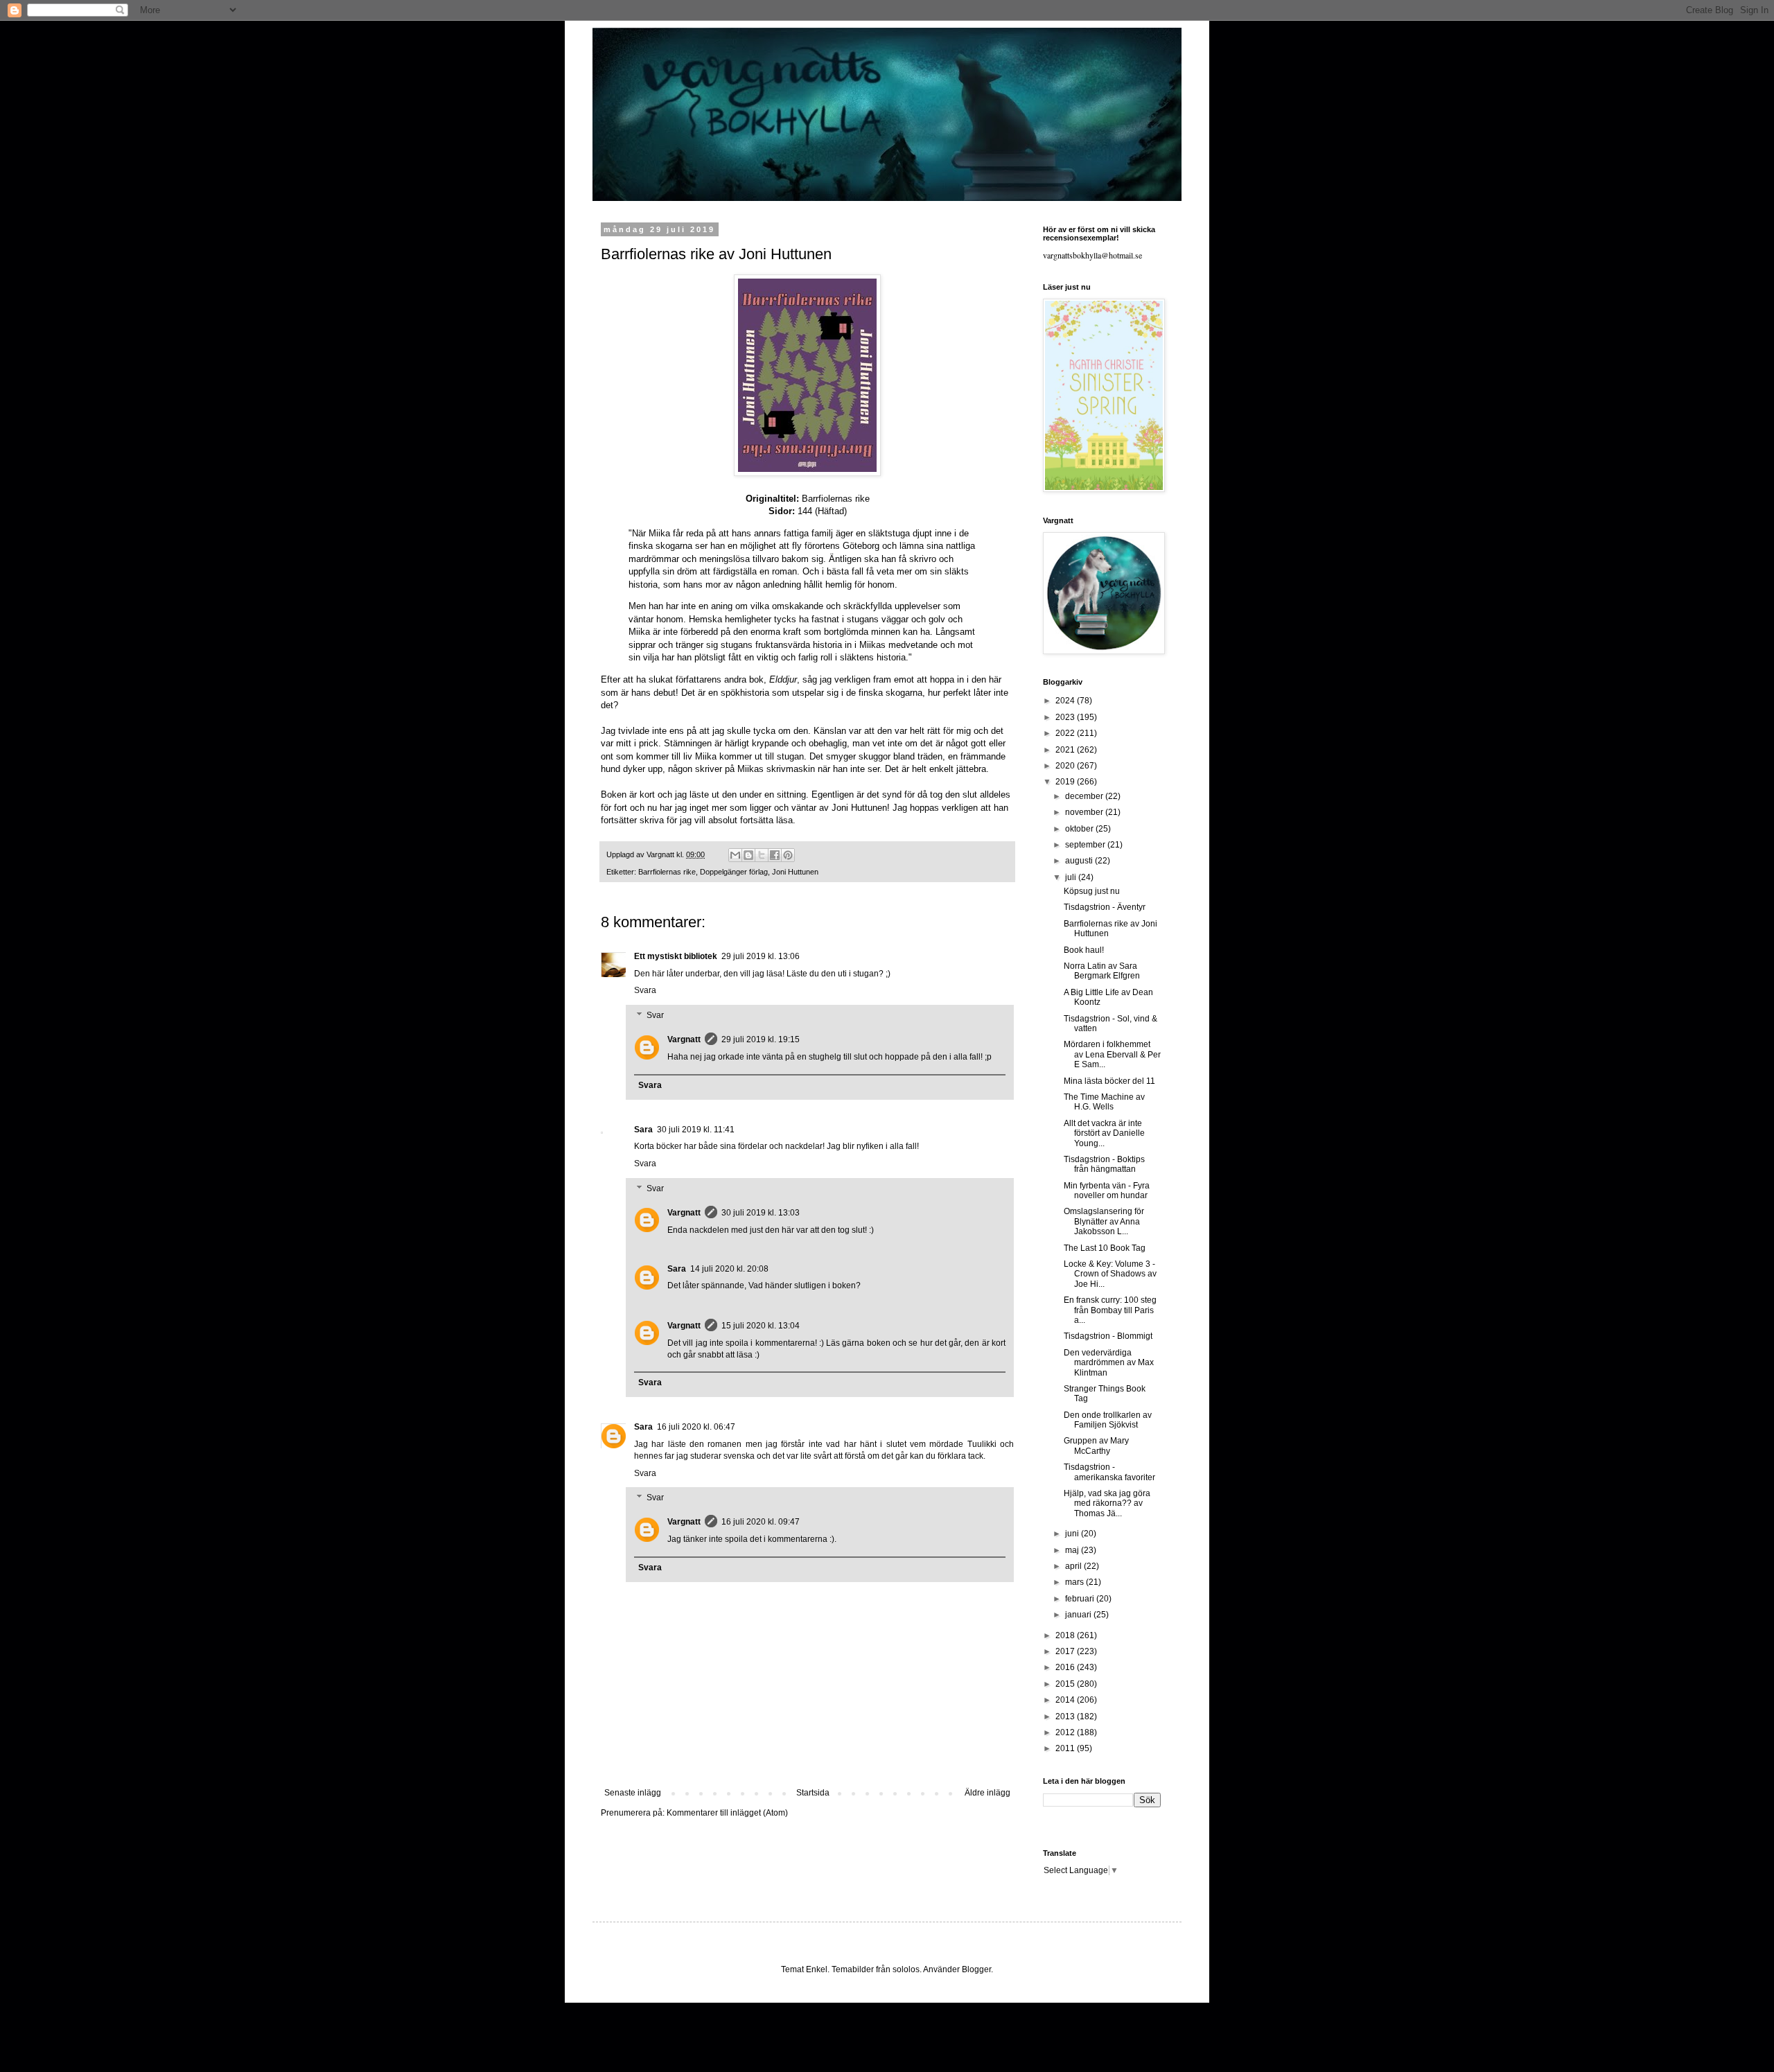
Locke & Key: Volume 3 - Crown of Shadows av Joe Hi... (1110, 1274)
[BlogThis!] (748, 855)
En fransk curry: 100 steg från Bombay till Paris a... (1110, 1310)
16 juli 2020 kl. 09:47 (761, 1522)
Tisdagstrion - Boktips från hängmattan (1104, 1164)
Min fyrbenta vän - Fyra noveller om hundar (1107, 1191)
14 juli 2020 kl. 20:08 (729, 1269)
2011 (1066, 1748)
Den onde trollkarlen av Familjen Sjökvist (1108, 1420)
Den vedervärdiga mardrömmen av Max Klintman (1109, 1363)
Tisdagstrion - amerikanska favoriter (1109, 1472)
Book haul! (1084, 950)
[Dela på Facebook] (775, 855)
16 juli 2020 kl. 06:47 (696, 1427)
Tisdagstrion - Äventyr (1105, 907)
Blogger (976, 1969)
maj (1073, 1550)
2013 (1066, 1717)
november (1085, 812)
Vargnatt (684, 1039)
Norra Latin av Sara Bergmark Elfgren (1102, 971)
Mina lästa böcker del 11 (1109, 1081)
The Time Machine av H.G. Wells (1104, 1102)
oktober (1080, 829)
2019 (1066, 782)
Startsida (813, 1793)
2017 (1066, 1651)
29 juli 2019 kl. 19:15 (761, 1039)
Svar (655, 1015)
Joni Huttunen (795, 872)
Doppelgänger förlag (734, 872)
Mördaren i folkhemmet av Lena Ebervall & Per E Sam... (1112, 1054)
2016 (1066, 1667)
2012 (1066, 1732)
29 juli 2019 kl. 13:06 (761, 956)
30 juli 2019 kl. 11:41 (696, 1130)
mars (1075, 1582)
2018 (1066, 1635)
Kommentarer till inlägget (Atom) (727, 1813)
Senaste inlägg (633, 1793)
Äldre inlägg (987, 1793)
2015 (1066, 1684)
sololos (906, 1969)
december (1085, 796)
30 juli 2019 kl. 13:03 (761, 1213)
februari (1081, 1599)
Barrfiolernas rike (667, 872)
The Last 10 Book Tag (1105, 1248)
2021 (1066, 750)
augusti (1080, 861)
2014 (1066, 1700)
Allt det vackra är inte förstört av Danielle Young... (1104, 1133)
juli (1072, 877)
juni (1073, 1534)
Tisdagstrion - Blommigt (1108, 1336)
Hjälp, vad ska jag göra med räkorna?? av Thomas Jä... (1107, 1503)
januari (1079, 1615)
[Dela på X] (762, 855)
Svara (645, 990)
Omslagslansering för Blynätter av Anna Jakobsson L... (1104, 1221)
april (1074, 1566)
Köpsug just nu (1092, 891)
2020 (1066, 766)
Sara (643, 1130)
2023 (1066, 717)
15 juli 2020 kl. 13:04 (761, 1326)
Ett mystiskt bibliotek (676, 956)
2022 (1066, 733)
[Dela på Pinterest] (788, 855)
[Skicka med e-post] (735, 855)
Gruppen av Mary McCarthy (1096, 1446)
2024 (1066, 701)
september (1086, 845)
